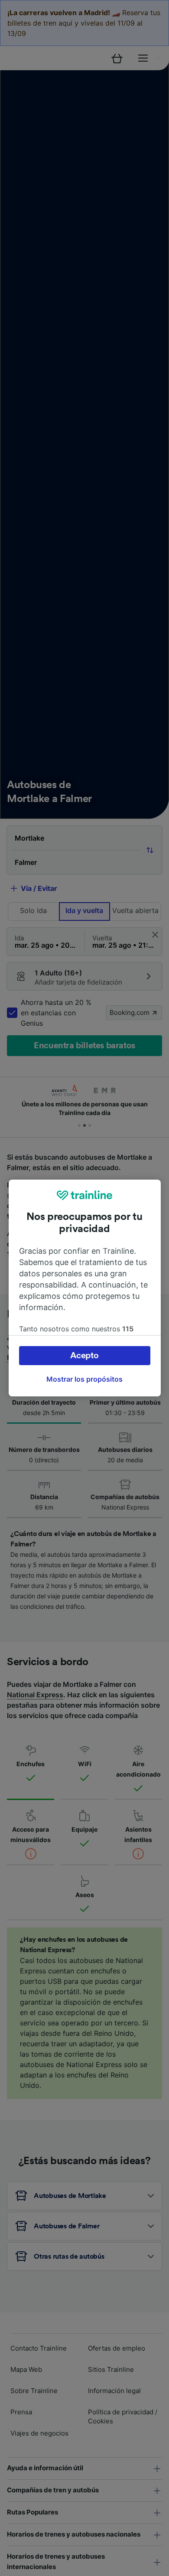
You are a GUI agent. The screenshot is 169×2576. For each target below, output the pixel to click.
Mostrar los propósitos (84, 1379)
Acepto (84, 1356)
